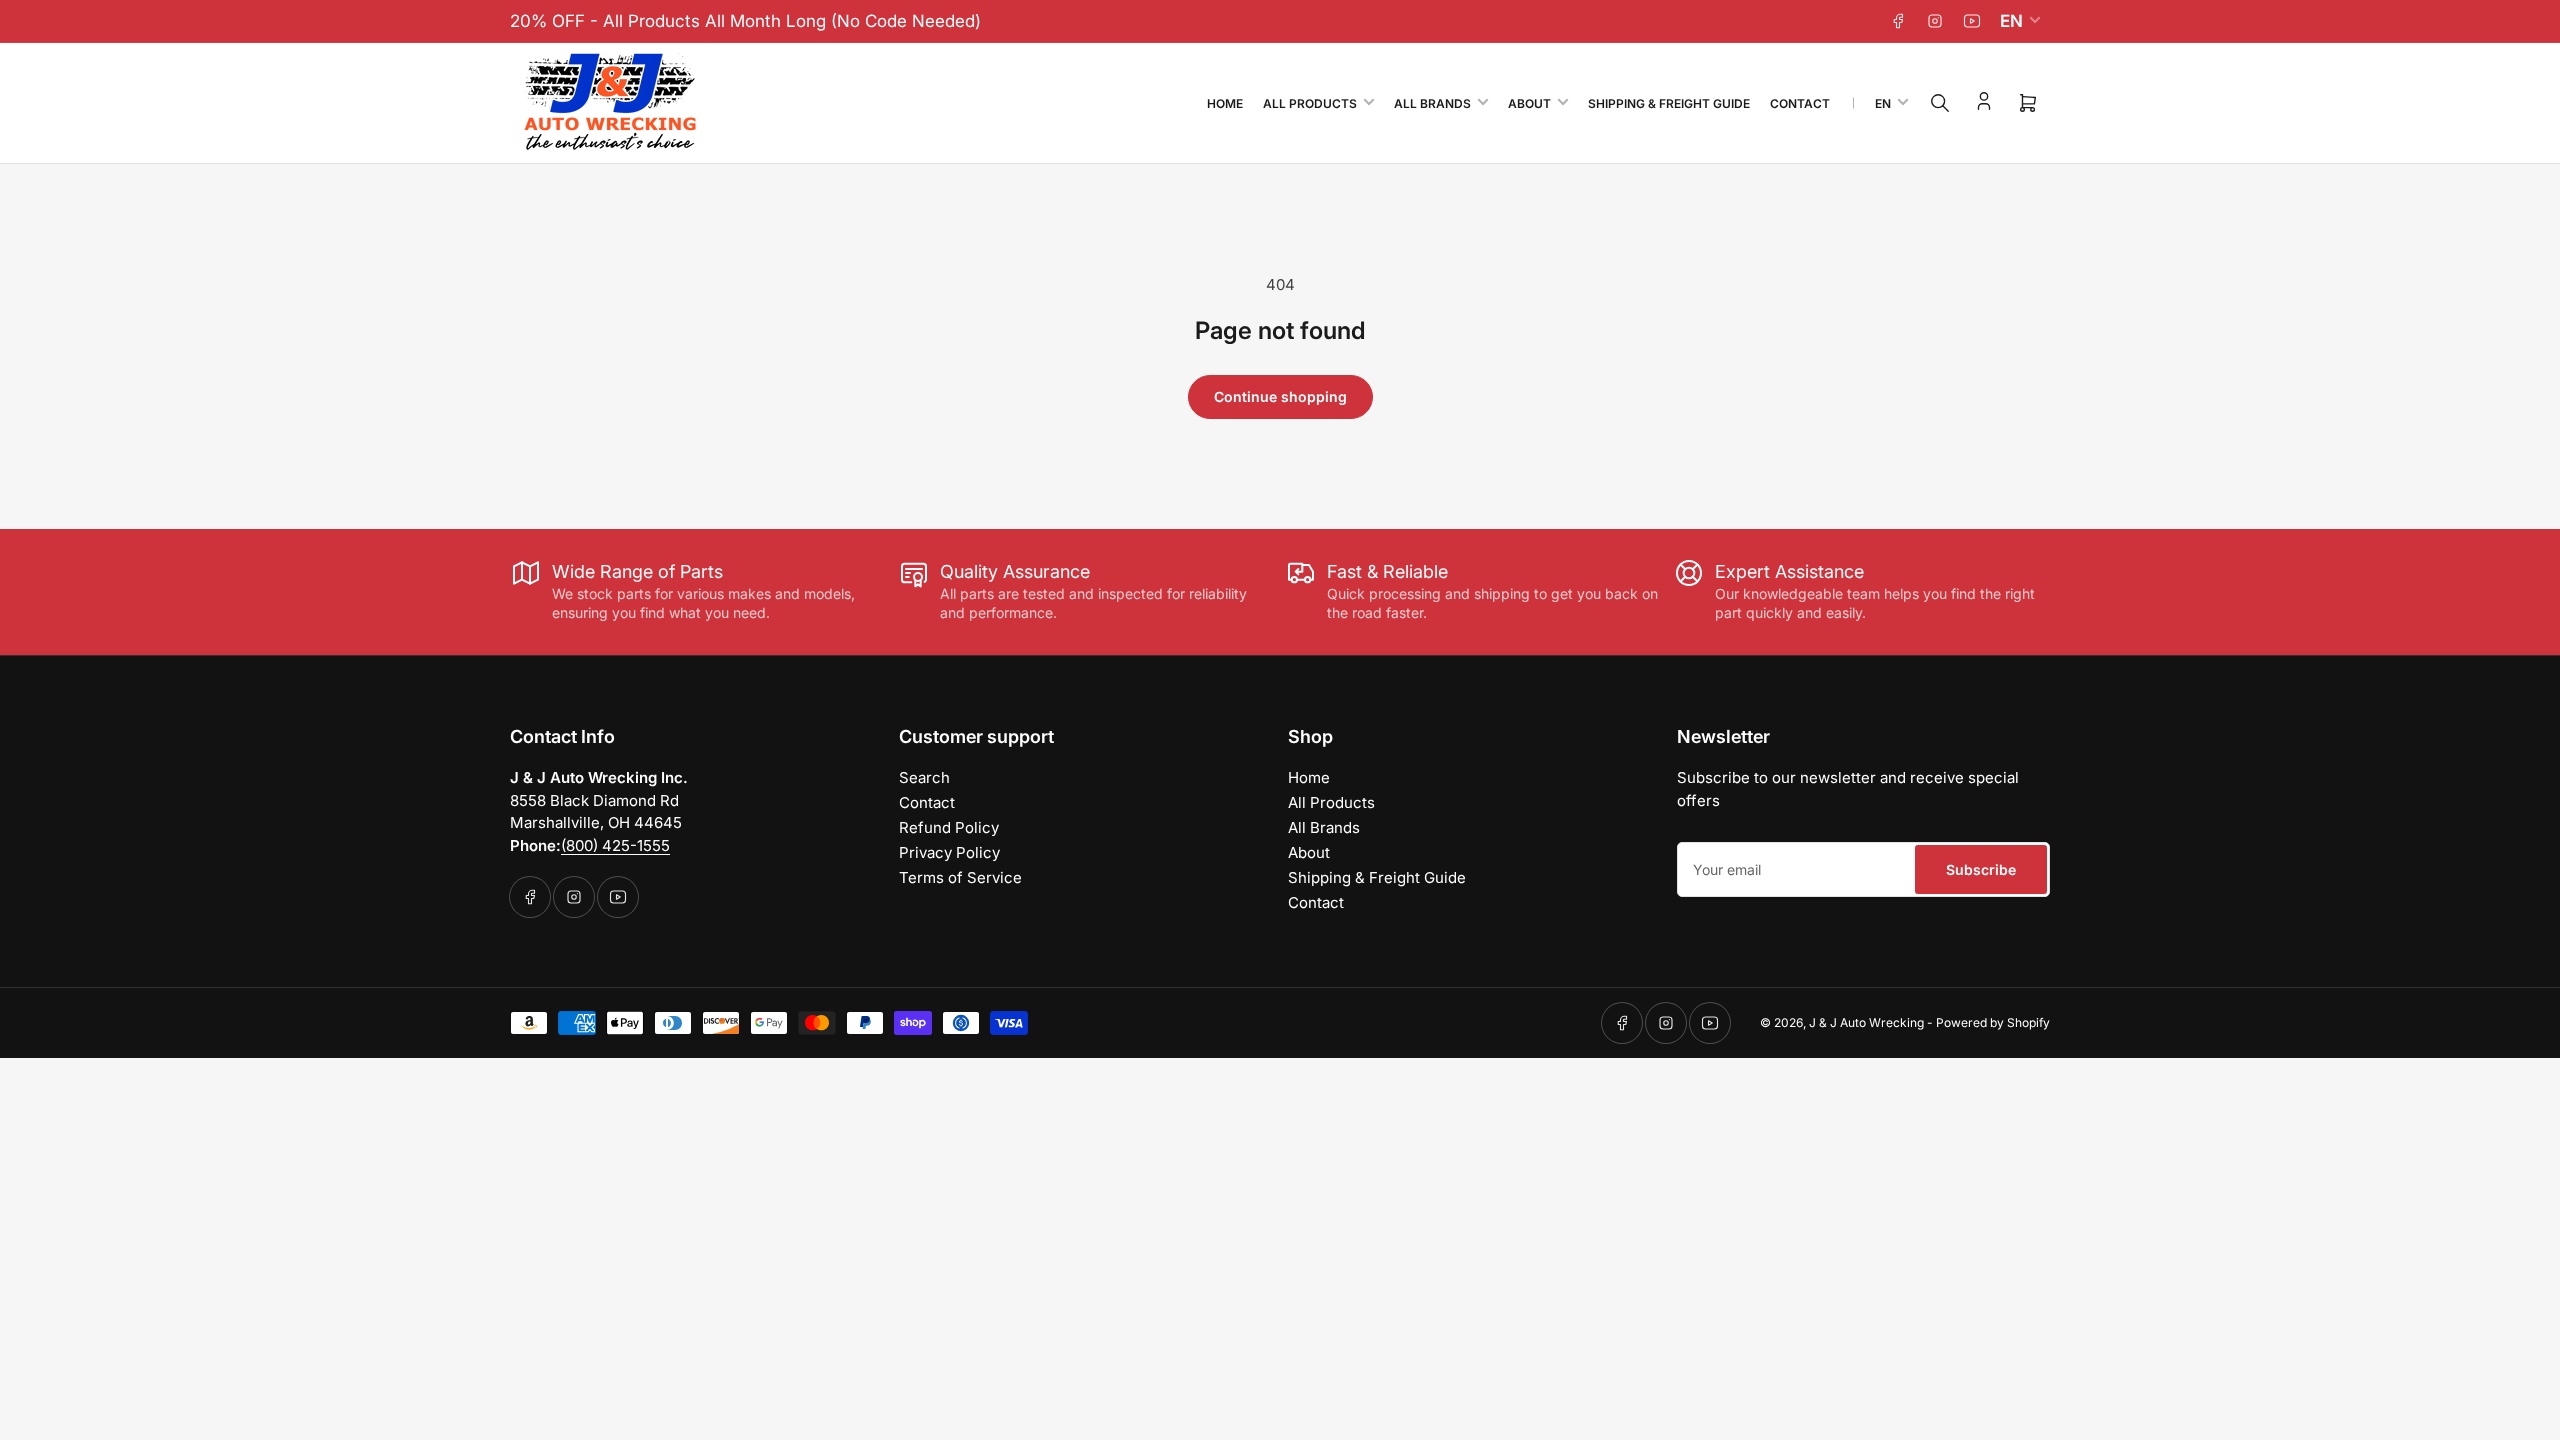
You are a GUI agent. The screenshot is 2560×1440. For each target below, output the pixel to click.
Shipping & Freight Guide (1669, 103)
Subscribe (1981, 869)
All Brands (1432, 103)
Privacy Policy (949, 852)
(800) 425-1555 (615, 845)
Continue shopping (1280, 396)
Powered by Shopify (1993, 1022)
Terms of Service (960, 877)
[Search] (1940, 103)
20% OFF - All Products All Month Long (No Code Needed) (745, 21)
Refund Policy (949, 827)
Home (1225, 103)
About (1529, 103)
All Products (1310, 103)
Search (924, 777)
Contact (1800, 103)
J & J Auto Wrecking (1866, 1022)
